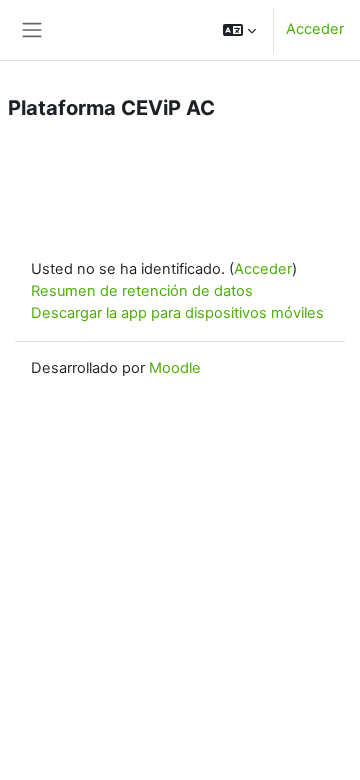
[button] (239, 30)
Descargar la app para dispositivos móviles (177, 313)
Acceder (315, 29)
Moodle (175, 368)
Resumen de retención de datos (142, 291)
